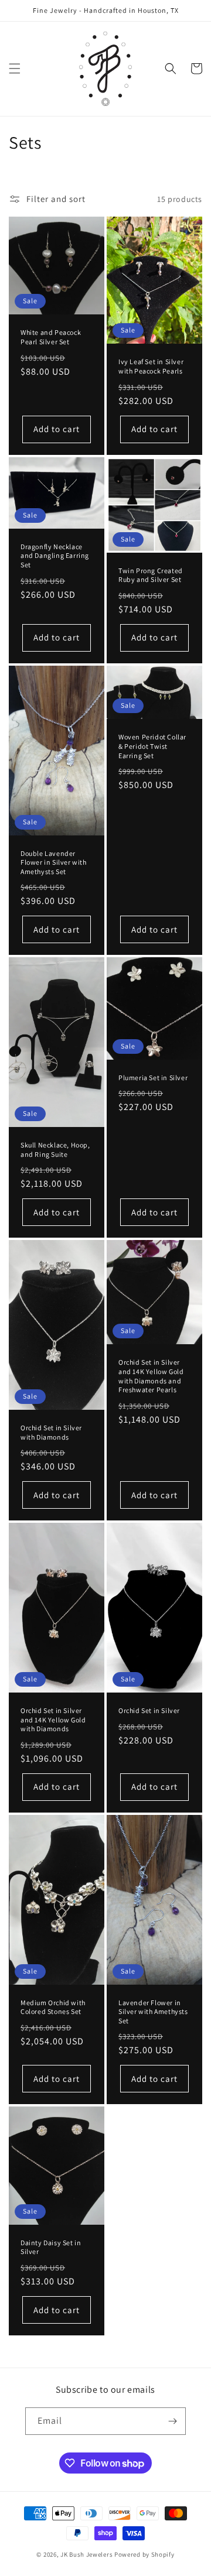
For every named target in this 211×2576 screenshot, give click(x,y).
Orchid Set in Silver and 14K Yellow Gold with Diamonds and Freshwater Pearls (151, 1376)
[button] (15, 68)
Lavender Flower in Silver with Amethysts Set (153, 2012)
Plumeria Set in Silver (153, 1078)
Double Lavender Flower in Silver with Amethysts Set (54, 862)
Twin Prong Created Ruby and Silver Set (151, 575)
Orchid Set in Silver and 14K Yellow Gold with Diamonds (53, 1719)
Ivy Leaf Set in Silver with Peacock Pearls (151, 366)
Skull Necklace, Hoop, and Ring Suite (55, 1150)
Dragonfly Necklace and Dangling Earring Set (55, 556)
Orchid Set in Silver (149, 1710)
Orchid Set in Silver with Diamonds (51, 1432)
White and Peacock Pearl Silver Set (51, 337)
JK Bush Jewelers (86, 2554)
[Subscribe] (172, 2421)
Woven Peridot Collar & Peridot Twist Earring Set (152, 746)
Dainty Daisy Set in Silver (51, 2247)
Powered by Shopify (144, 2554)
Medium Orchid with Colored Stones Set (53, 2007)
